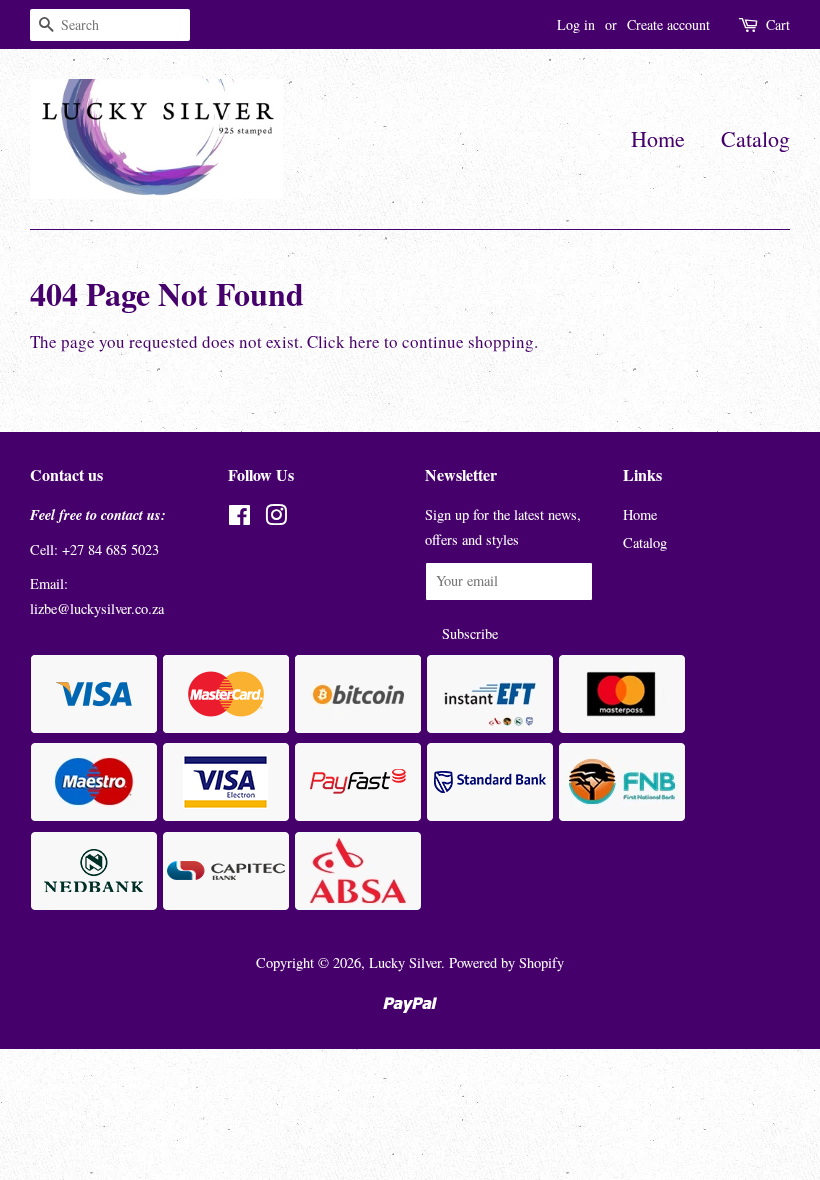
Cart (778, 24)
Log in (576, 24)
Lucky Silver (405, 962)
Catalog (755, 138)
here (364, 341)
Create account (668, 24)
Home (658, 138)
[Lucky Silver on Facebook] (239, 518)
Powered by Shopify (506, 962)
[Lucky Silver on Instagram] (276, 518)
